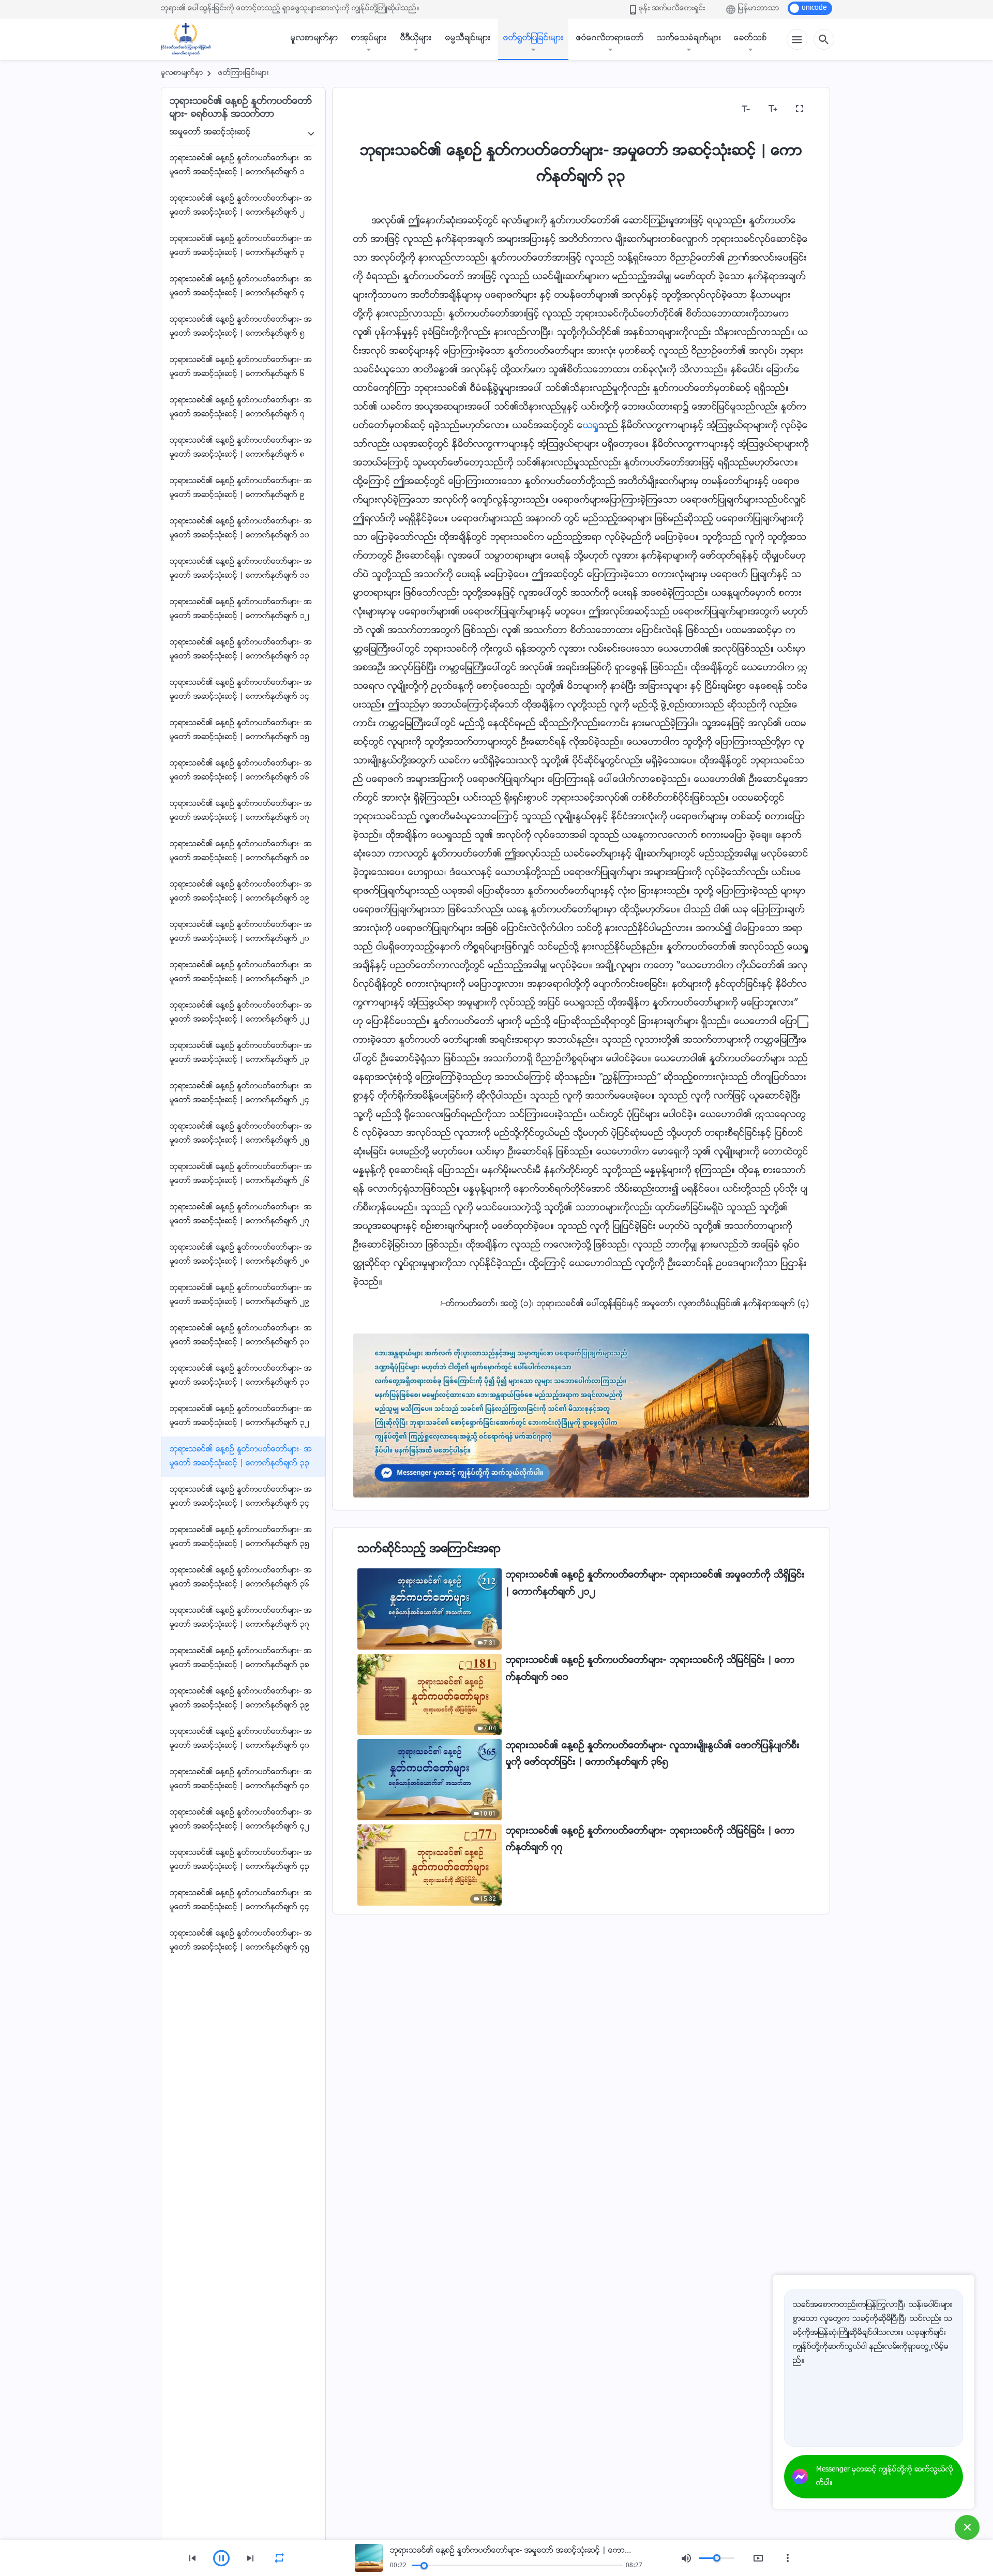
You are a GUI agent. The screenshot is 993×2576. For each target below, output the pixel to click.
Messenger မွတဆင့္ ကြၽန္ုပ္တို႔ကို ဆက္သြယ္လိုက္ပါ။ (885, 2477)
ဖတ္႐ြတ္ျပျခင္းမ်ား (533, 39)
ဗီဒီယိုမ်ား (416, 39)
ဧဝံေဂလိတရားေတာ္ (610, 39)
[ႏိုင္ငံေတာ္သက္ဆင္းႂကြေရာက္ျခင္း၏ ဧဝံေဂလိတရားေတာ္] (191, 39)
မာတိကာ (375, 109)
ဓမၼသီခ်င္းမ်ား (468, 39)
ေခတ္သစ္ (750, 39)
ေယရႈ (591, 426)
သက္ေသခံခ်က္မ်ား (689, 39)
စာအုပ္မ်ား (369, 39)
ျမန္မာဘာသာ (759, 9)
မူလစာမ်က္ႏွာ (314, 39)
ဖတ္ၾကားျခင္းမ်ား (244, 73)
